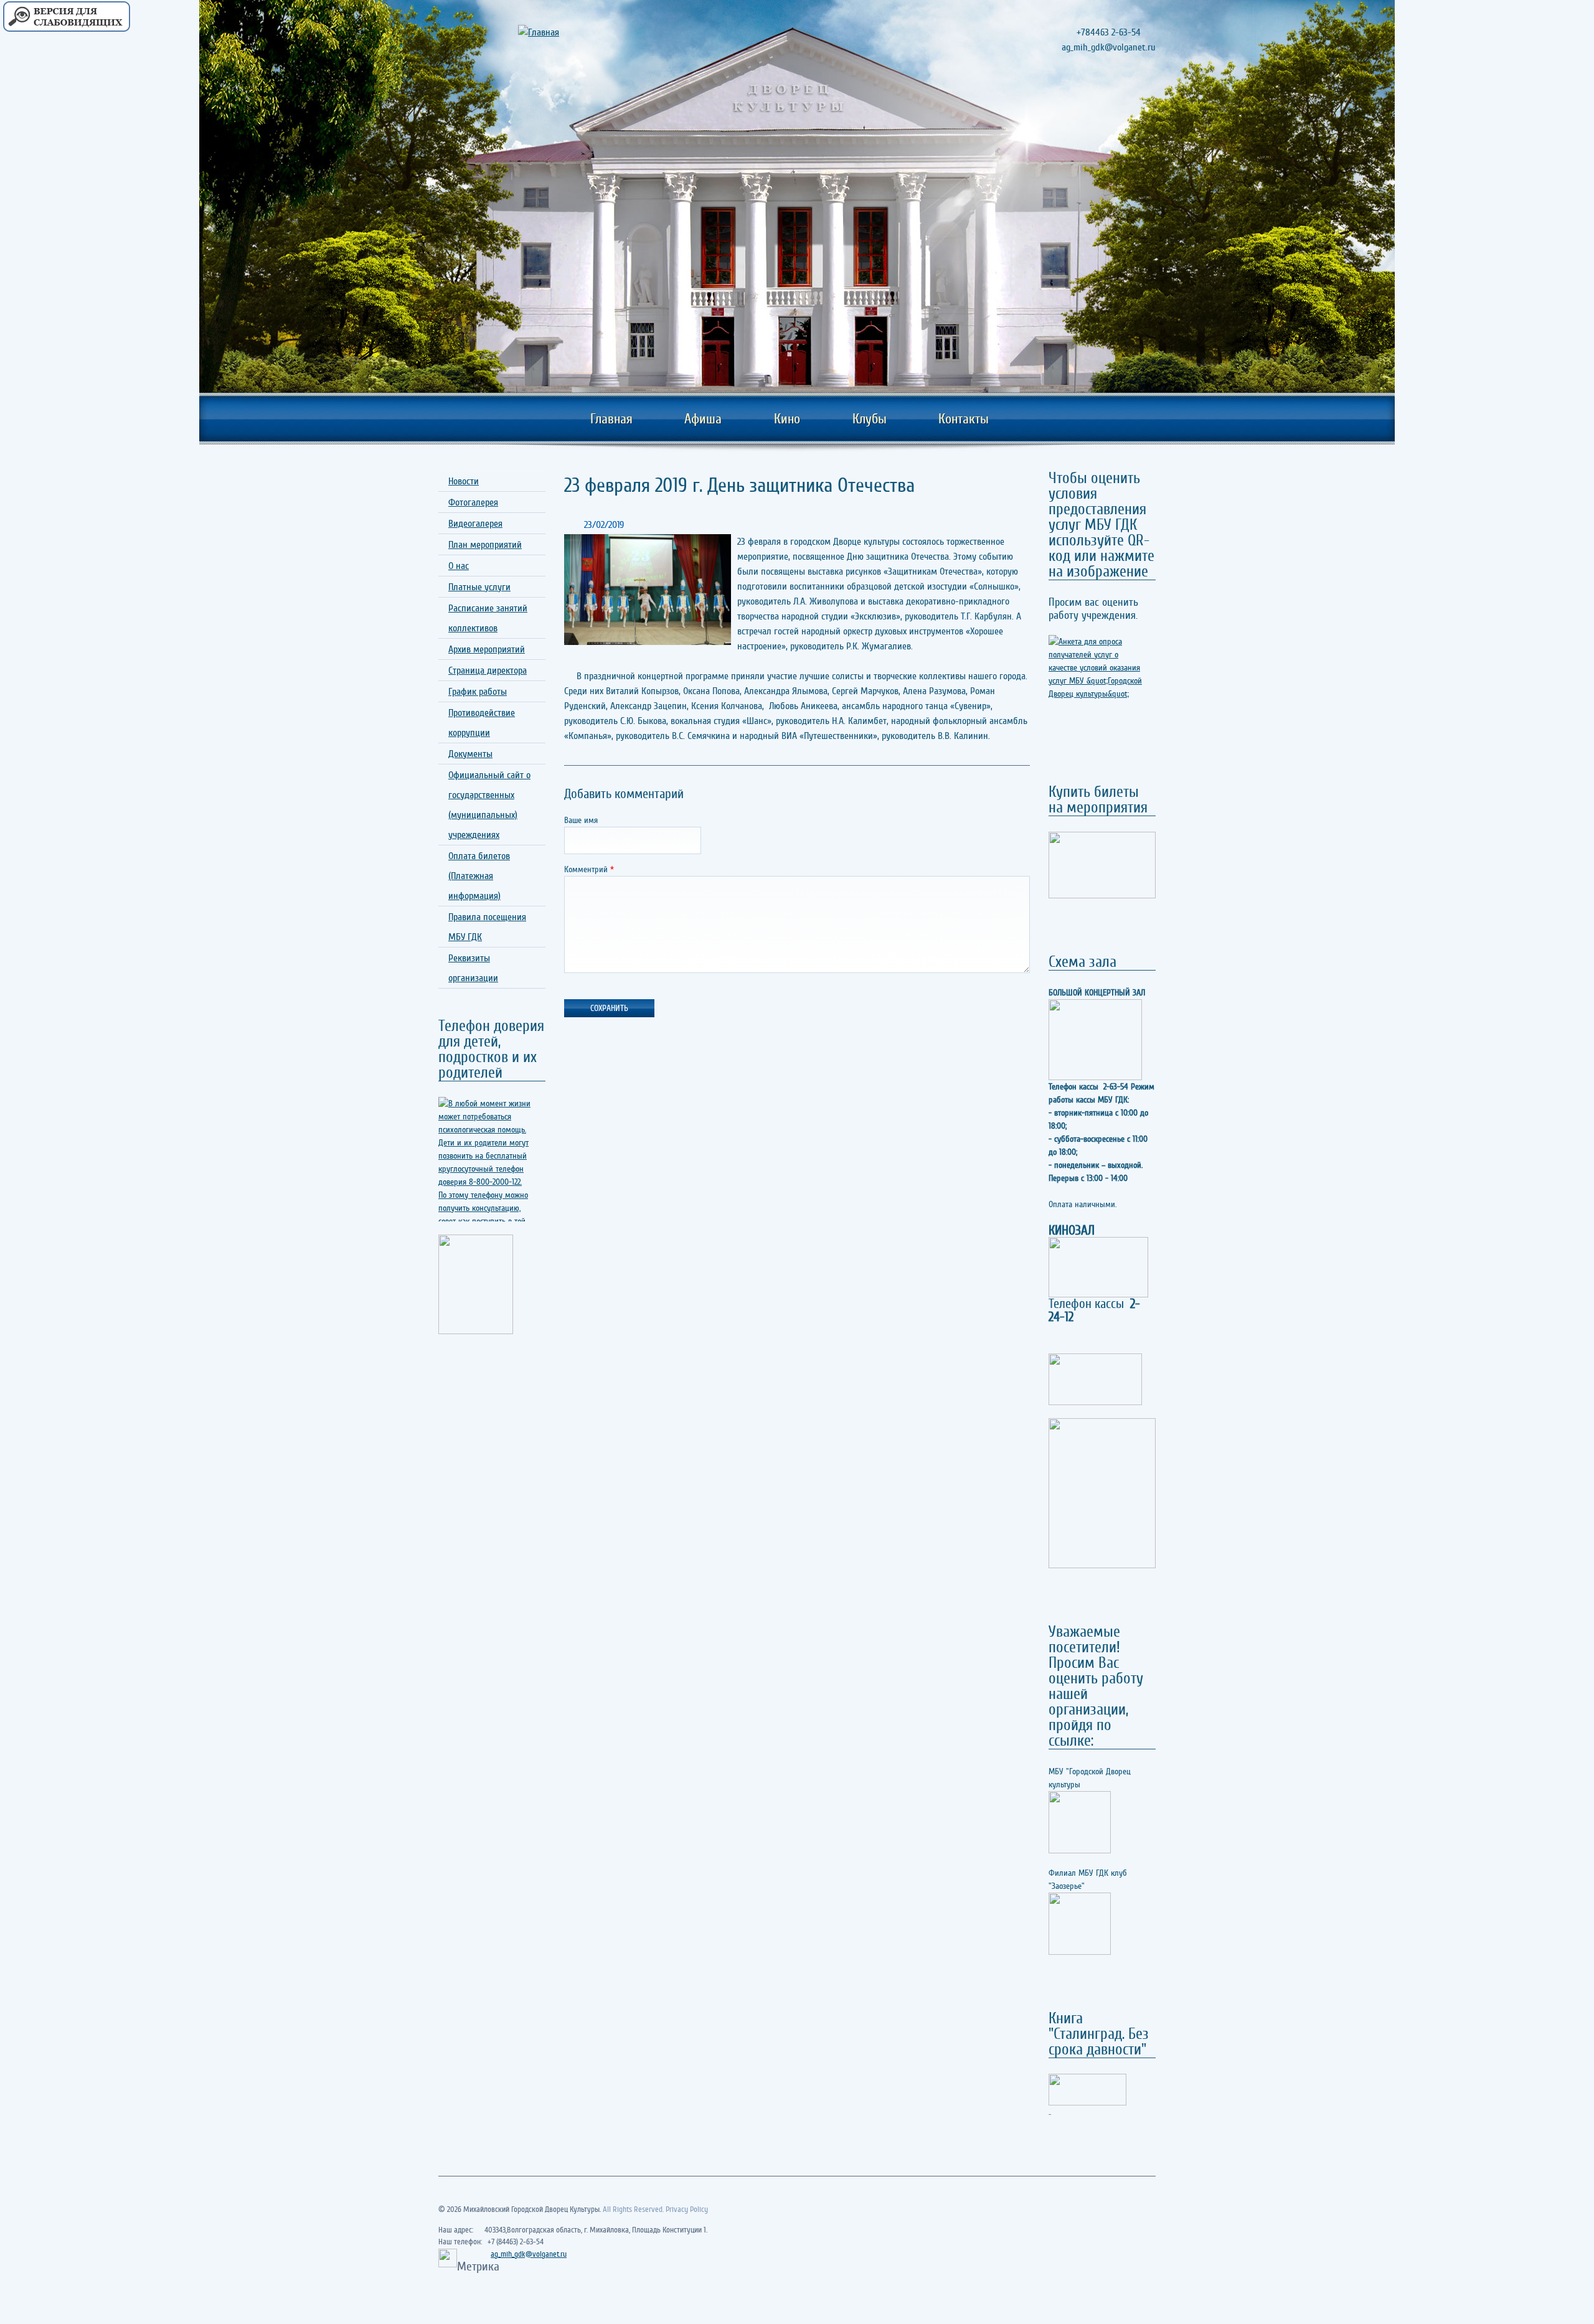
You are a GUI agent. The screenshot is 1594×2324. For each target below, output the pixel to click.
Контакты (964, 419)
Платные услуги (479, 587)
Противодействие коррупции (482, 723)
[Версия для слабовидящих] (66, 17)
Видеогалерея (475, 524)
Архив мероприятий (487, 649)
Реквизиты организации (473, 968)
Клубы (870, 419)
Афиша (703, 419)
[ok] (1122, 105)
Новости (464, 481)
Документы (470, 754)
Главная (611, 419)
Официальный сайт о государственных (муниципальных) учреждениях (489, 805)
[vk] (1144, 105)
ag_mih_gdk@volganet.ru (529, 2254)
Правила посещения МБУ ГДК (487, 927)
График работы (478, 692)
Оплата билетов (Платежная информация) (479, 876)
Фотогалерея (473, 502)
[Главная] (555, 32)
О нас (459, 566)
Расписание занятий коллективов (488, 618)
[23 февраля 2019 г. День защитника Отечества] (648, 590)
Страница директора (488, 670)
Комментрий (589, 869)
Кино (787, 419)
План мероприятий (485, 545)
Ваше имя (581, 820)
